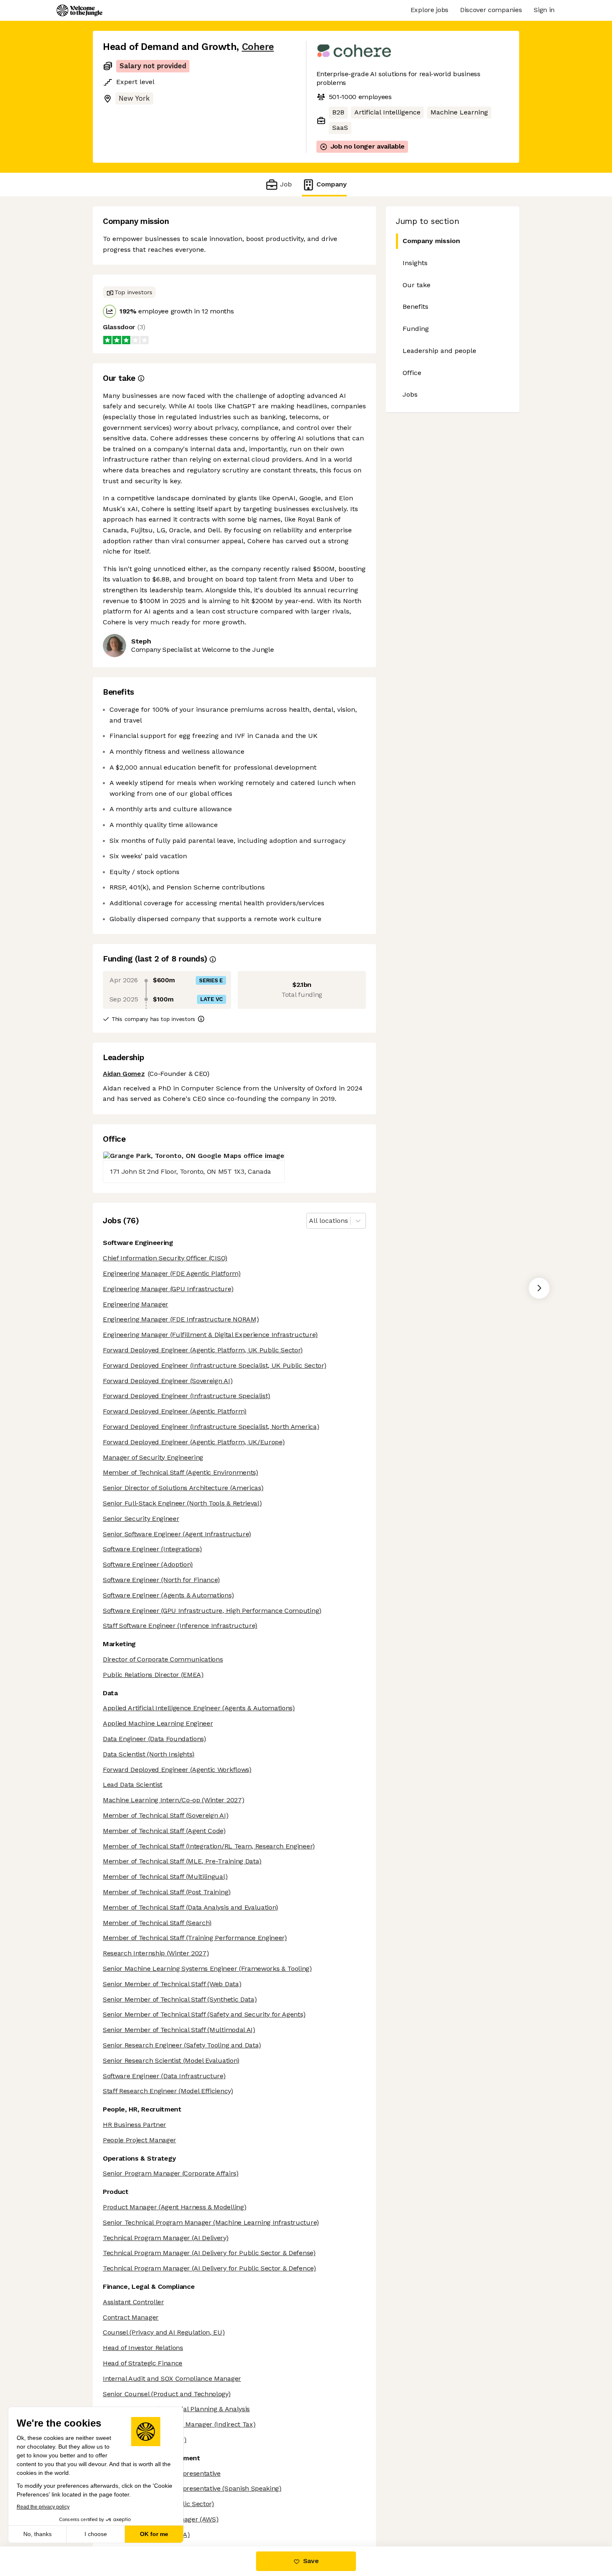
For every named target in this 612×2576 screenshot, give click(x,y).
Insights (415, 263)
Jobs (410, 394)
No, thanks (37, 2534)
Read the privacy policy (43, 2507)
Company (332, 184)
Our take (417, 285)
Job (286, 184)
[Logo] (80, 10)
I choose (96, 2534)
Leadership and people (439, 351)
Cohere (258, 47)
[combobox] (310, 1221)
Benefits (415, 307)
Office (412, 373)
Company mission (431, 241)
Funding (416, 329)
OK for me (154, 2534)
